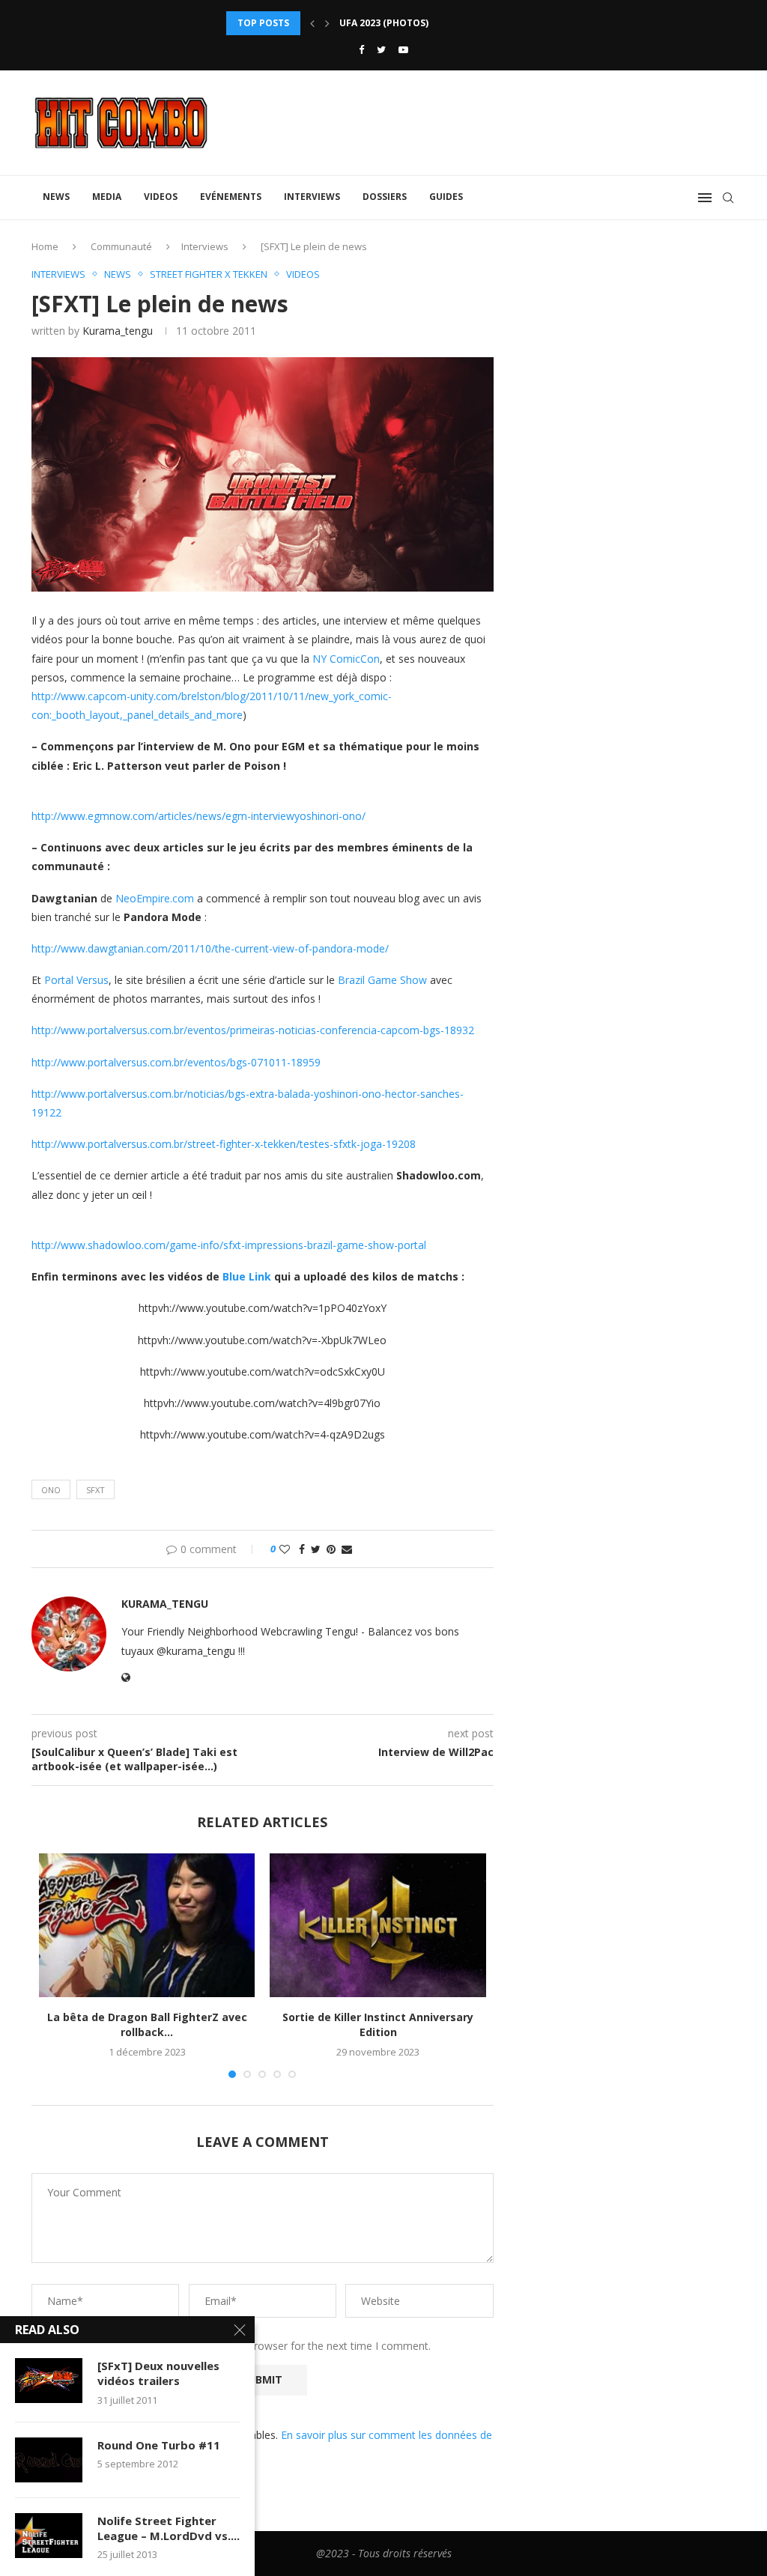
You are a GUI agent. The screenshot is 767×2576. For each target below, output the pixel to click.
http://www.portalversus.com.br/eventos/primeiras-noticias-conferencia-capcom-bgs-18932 (253, 1030)
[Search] (728, 198)
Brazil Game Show (382, 980)
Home (45, 246)
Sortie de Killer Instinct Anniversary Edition (378, 2024)
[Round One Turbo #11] (49, 2460)
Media (107, 197)
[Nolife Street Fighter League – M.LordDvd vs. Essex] (49, 2536)
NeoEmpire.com (155, 898)
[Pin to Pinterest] (331, 1549)
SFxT (96, 1490)
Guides (446, 197)
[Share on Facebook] (302, 1549)
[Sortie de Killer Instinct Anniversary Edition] (378, 1925)
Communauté (121, 246)
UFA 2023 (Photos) (384, 15)
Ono (51, 1490)
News (56, 197)
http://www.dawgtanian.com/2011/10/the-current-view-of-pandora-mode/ (210, 948)
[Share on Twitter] (316, 1549)
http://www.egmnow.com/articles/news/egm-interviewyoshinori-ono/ (198, 816)
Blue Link (247, 1276)
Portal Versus (76, 980)
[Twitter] (381, 49)
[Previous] (312, 23)
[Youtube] (403, 49)
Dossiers (385, 197)
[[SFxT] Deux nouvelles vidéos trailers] (49, 2381)
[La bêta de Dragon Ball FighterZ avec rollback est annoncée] (147, 1925)
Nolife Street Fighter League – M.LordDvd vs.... (169, 2528)
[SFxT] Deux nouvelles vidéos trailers (158, 2373)
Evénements (231, 197)
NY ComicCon (346, 659)
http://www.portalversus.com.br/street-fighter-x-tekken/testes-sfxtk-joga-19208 (224, 1144)
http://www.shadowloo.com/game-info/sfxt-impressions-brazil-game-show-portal (229, 1245)
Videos (161, 197)
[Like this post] (285, 1549)
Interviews (312, 197)
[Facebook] (361, 49)
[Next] (327, 23)
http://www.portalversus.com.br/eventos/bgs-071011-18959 (176, 1062)
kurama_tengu (118, 331)
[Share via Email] (347, 1549)
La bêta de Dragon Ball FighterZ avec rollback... (147, 2024)
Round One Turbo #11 (159, 2445)
